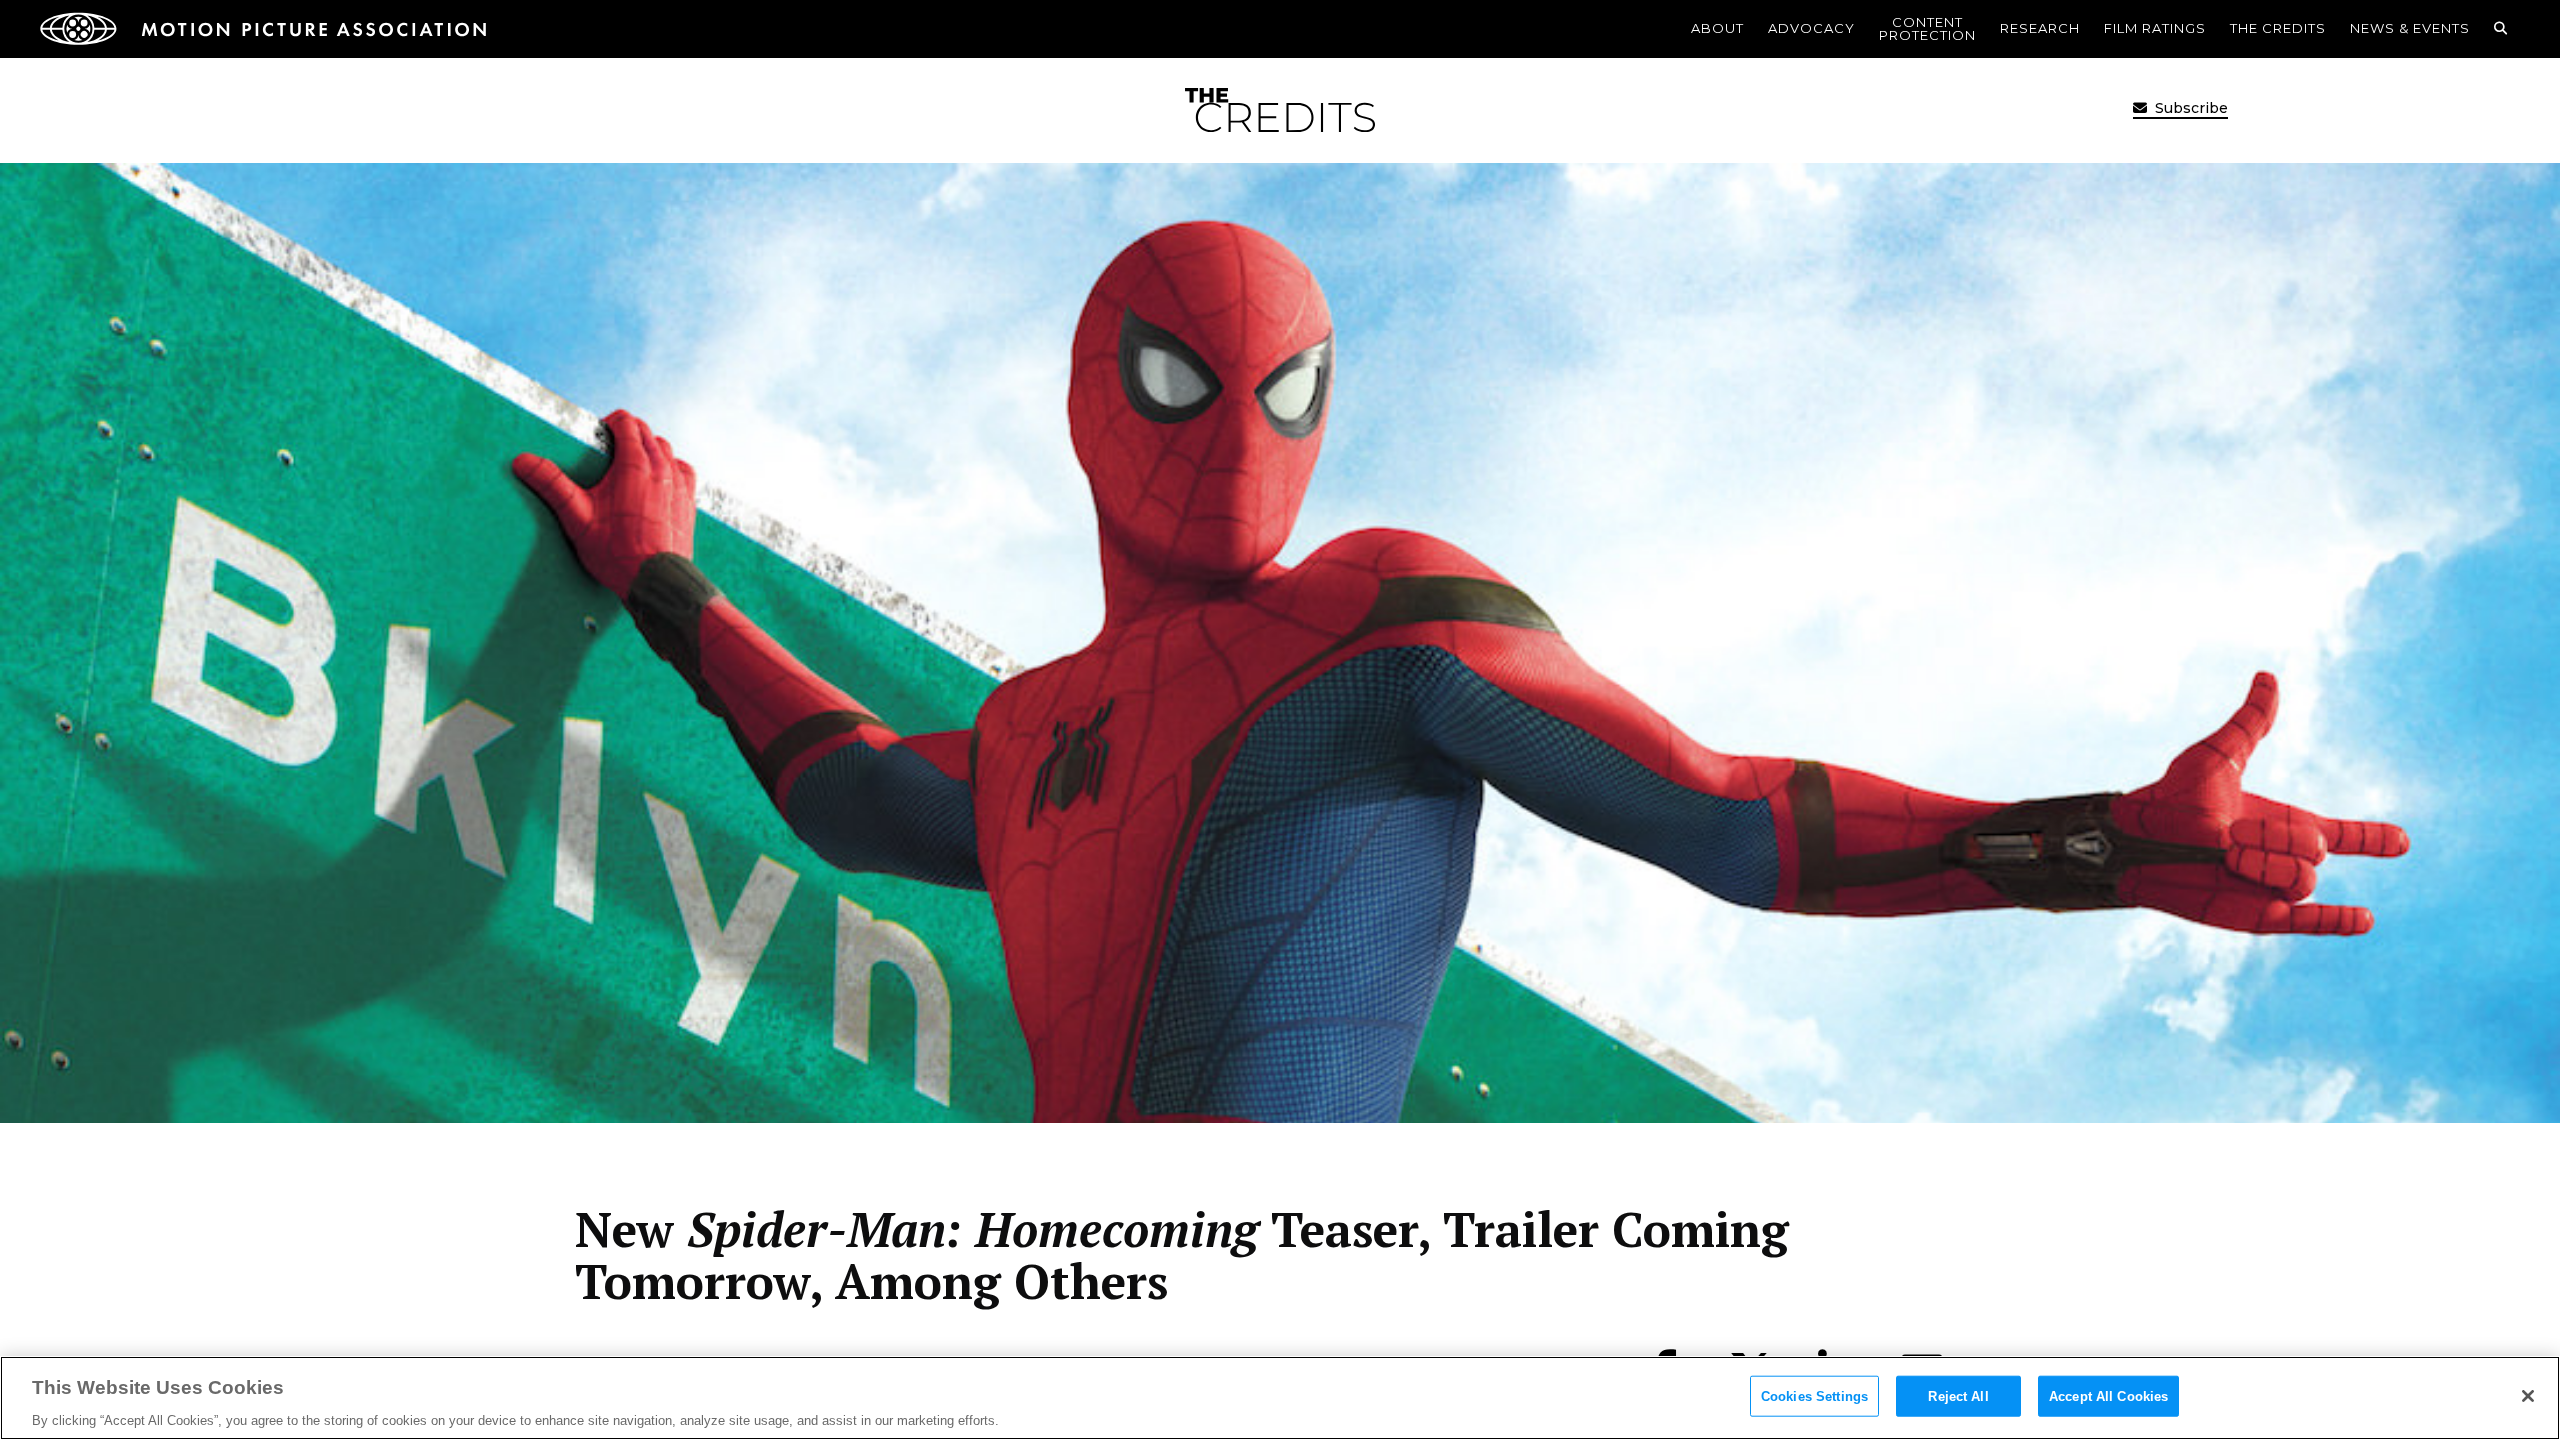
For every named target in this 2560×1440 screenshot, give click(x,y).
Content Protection (1927, 28)
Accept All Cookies (2108, 1395)
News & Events (2410, 28)
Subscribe (2189, 108)
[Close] (2528, 1396)
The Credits (2278, 28)
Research (2040, 28)
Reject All (1958, 1395)
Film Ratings (2155, 28)
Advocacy (1811, 28)
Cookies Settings (1814, 1395)
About (1717, 28)
